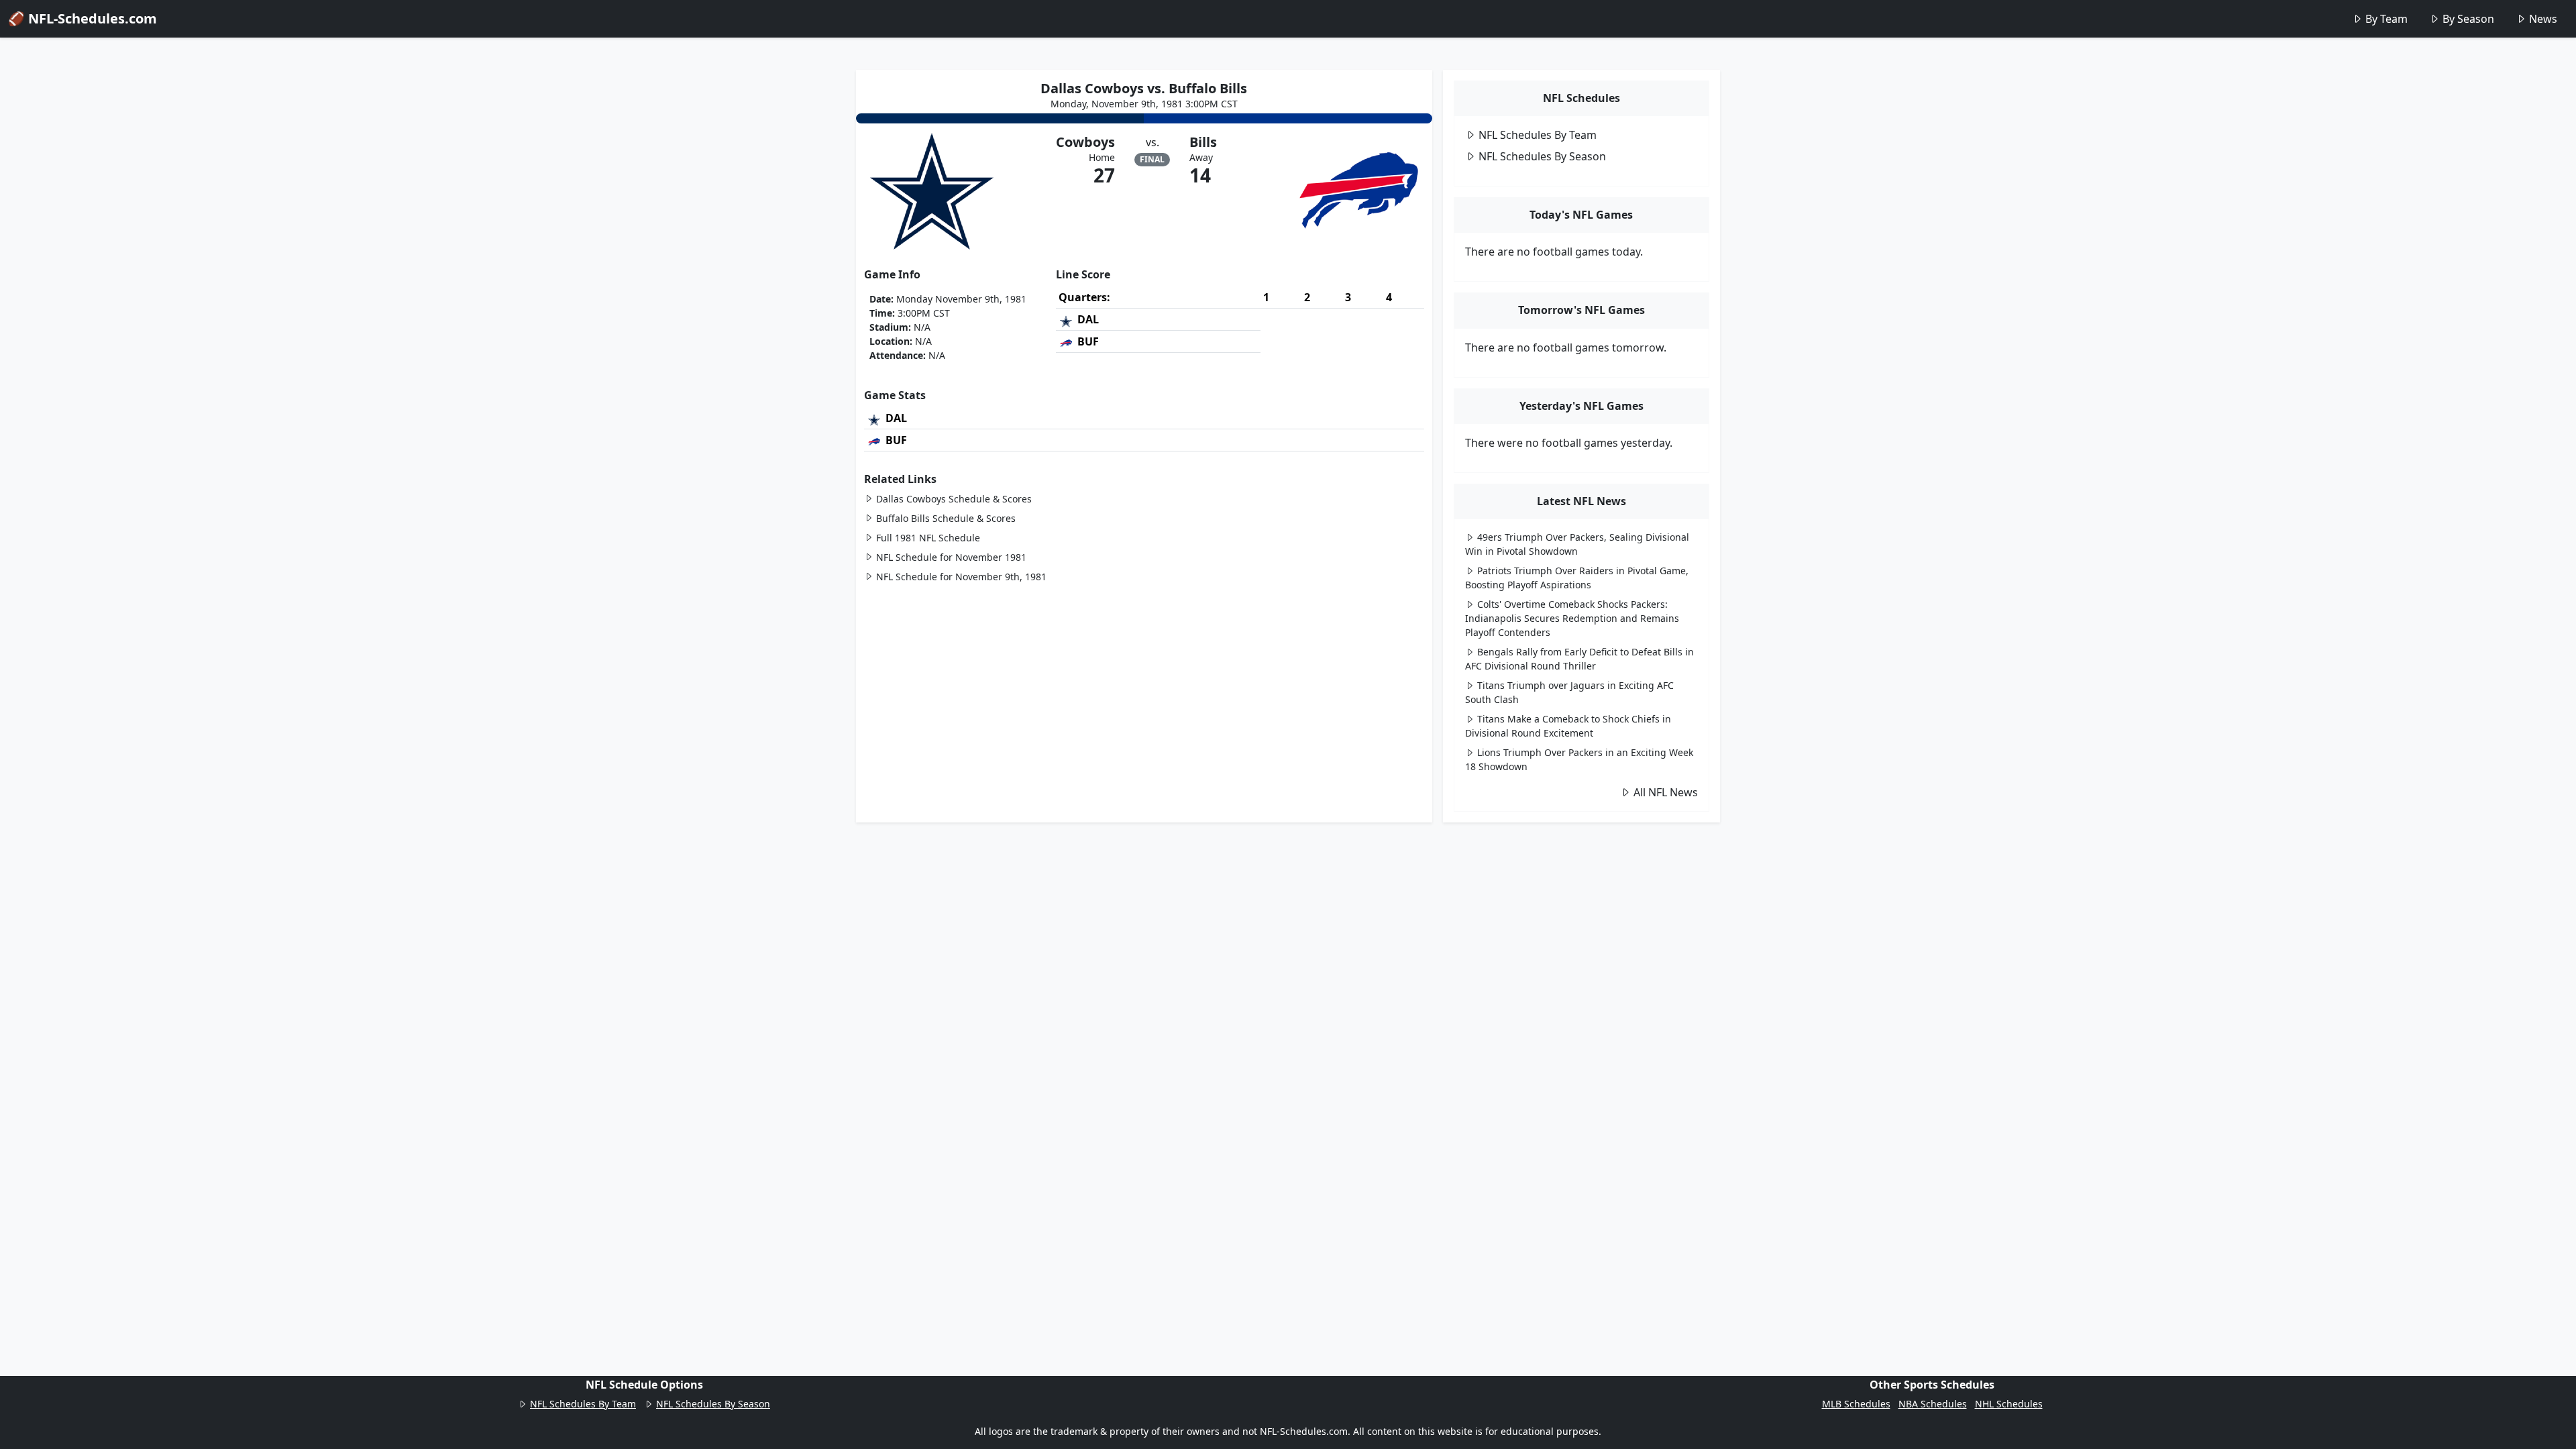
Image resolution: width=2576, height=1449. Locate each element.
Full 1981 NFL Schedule (928, 538)
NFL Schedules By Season (1542, 156)
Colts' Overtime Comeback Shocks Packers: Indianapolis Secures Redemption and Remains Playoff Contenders (1572, 618)
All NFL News (1666, 792)
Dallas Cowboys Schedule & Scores (954, 499)
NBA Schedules (1933, 1404)
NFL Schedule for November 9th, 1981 (961, 577)
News (2543, 19)
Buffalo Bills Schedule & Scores (946, 518)
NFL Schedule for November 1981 (951, 557)
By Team (2386, 19)
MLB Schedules (1856, 1404)
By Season (2468, 19)
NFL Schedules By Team (1538, 135)
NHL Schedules (2009, 1404)
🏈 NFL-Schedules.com (83, 18)
